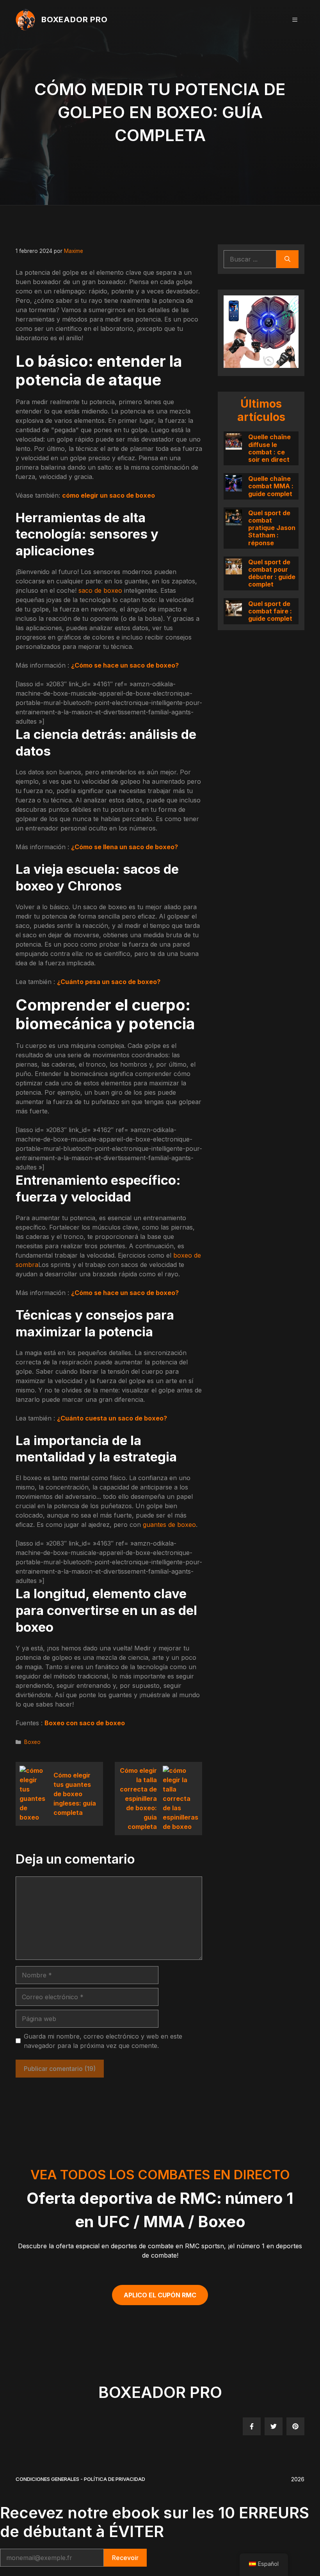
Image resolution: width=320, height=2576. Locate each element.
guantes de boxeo (169, 1525)
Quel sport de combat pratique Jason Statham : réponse (272, 528)
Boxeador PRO (75, 19)
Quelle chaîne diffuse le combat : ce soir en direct (269, 449)
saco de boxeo (100, 590)
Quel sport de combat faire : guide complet (270, 611)
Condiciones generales (47, 2479)
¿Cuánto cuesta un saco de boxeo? (112, 1418)
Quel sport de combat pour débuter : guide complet (272, 573)
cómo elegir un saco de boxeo (108, 495)
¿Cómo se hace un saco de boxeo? (125, 665)
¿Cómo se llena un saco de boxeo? (124, 847)
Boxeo (32, 1742)
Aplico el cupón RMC (160, 2295)
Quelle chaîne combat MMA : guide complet (271, 486)
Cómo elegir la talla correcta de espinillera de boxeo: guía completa (138, 1799)
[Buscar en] (287, 259)
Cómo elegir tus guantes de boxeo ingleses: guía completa (75, 1794)
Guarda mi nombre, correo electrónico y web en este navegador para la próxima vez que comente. (103, 2041)
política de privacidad (115, 2479)
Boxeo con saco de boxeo (85, 1723)
